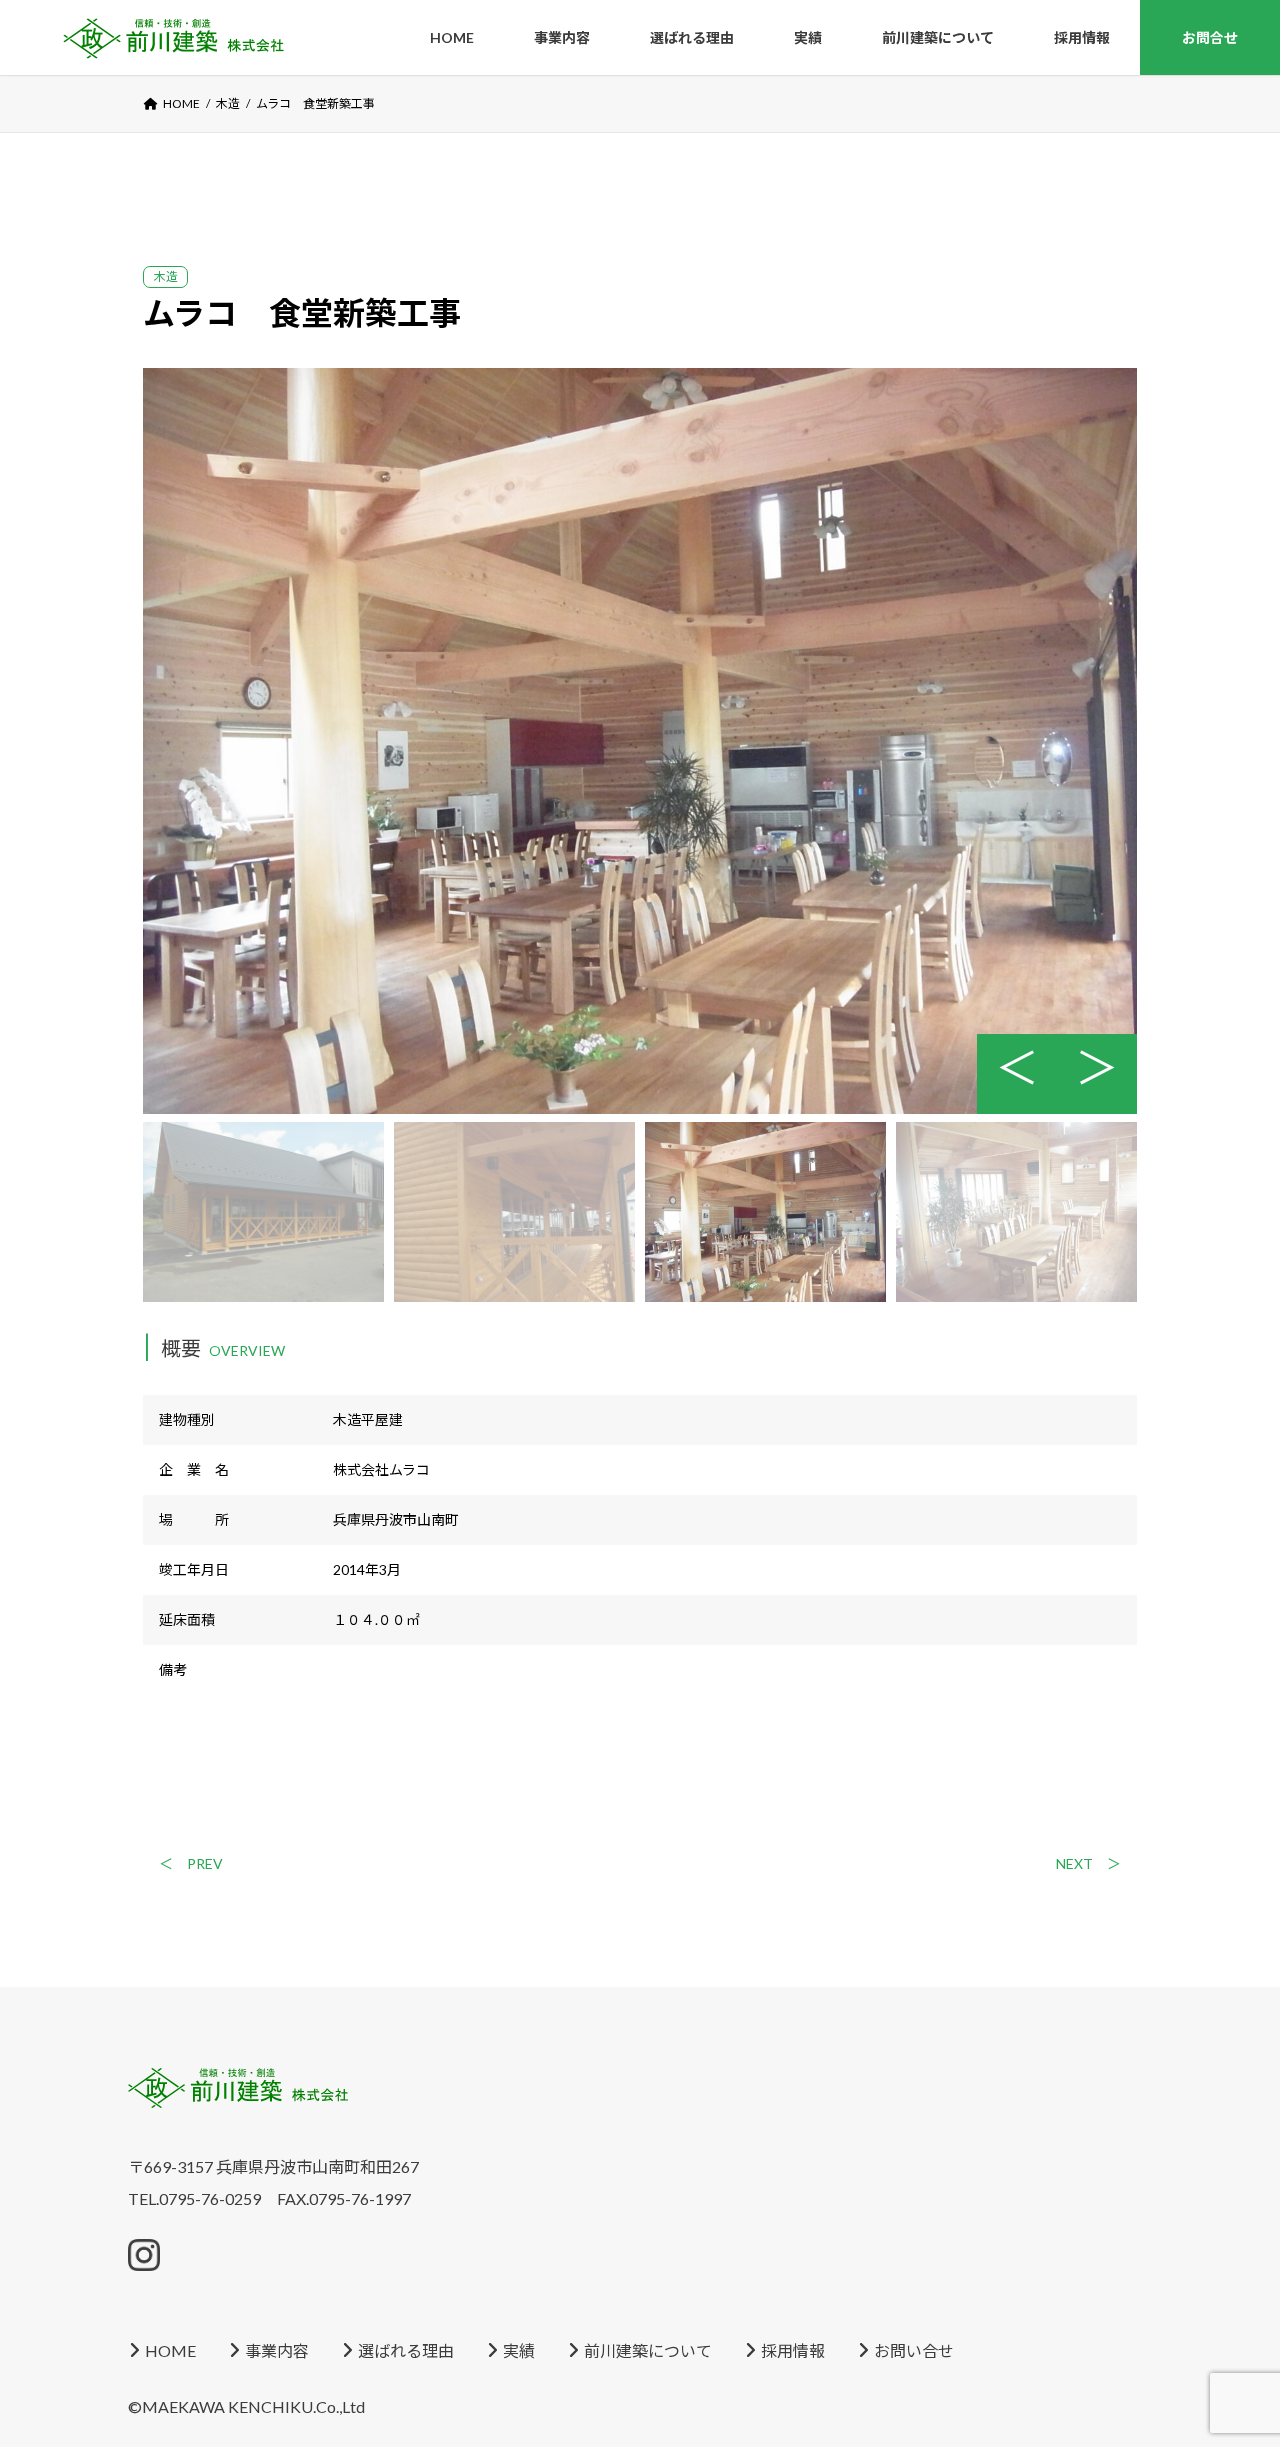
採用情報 (793, 2350)
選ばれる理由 (406, 2350)
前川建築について (648, 2350)
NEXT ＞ (1088, 1863)
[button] (1097, 1074)
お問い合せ (914, 2350)
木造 (166, 276)
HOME (170, 2350)
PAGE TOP (42, 2330)
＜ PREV (191, 1863)
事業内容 (277, 2350)
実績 (519, 2350)
